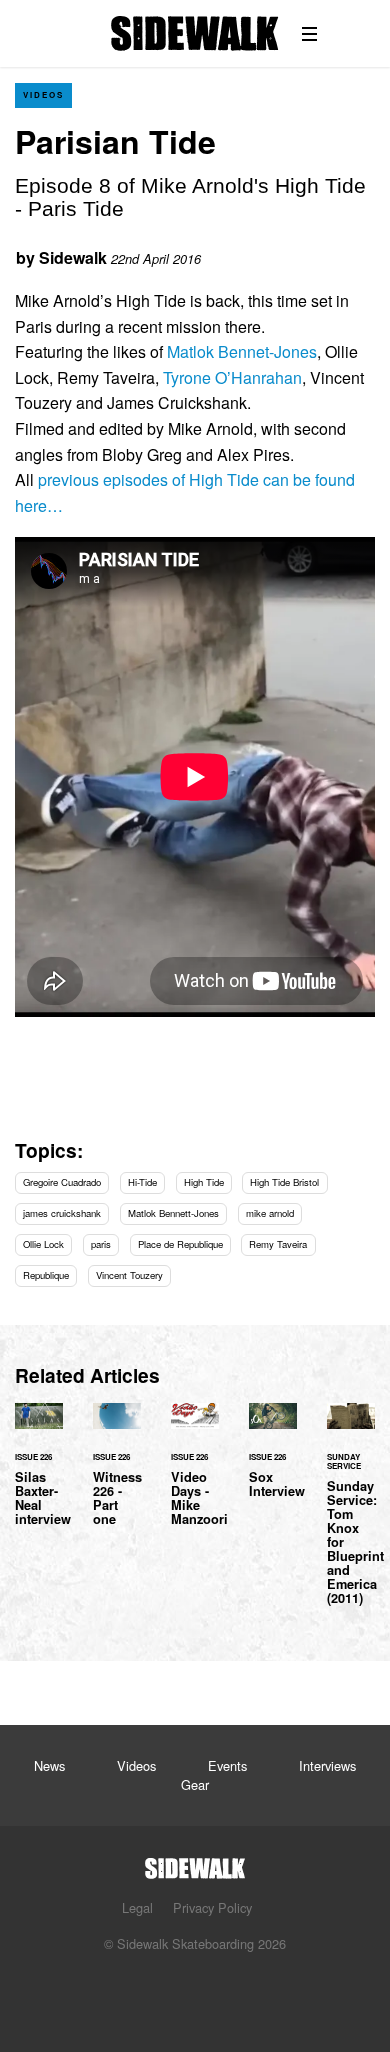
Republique (46, 1275)
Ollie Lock (43, 1244)
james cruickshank (62, 1213)
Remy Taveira (278, 1244)
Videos (43, 94)
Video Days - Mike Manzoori (195, 1477)
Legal (137, 1907)
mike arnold (270, 1213)
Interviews (327, 1765)
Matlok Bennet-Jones (242, 351)
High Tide (204, 1182)
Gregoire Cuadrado (62, 1182)
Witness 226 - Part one (117, 1477)
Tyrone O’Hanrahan (232, 377)
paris (101, 1244)
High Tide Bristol (284, 1182)
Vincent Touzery (129, 1275)
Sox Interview (273, 1463)
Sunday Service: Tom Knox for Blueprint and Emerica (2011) (351, 1516)
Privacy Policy (212, 1907)
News (49, 1765)
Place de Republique (180, 1244)
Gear (195, 1784)
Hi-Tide (142, 1182)
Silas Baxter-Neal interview (39, 1477)
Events (227, 1765)
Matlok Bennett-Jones (173, 1213)
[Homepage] (195, 1862)
